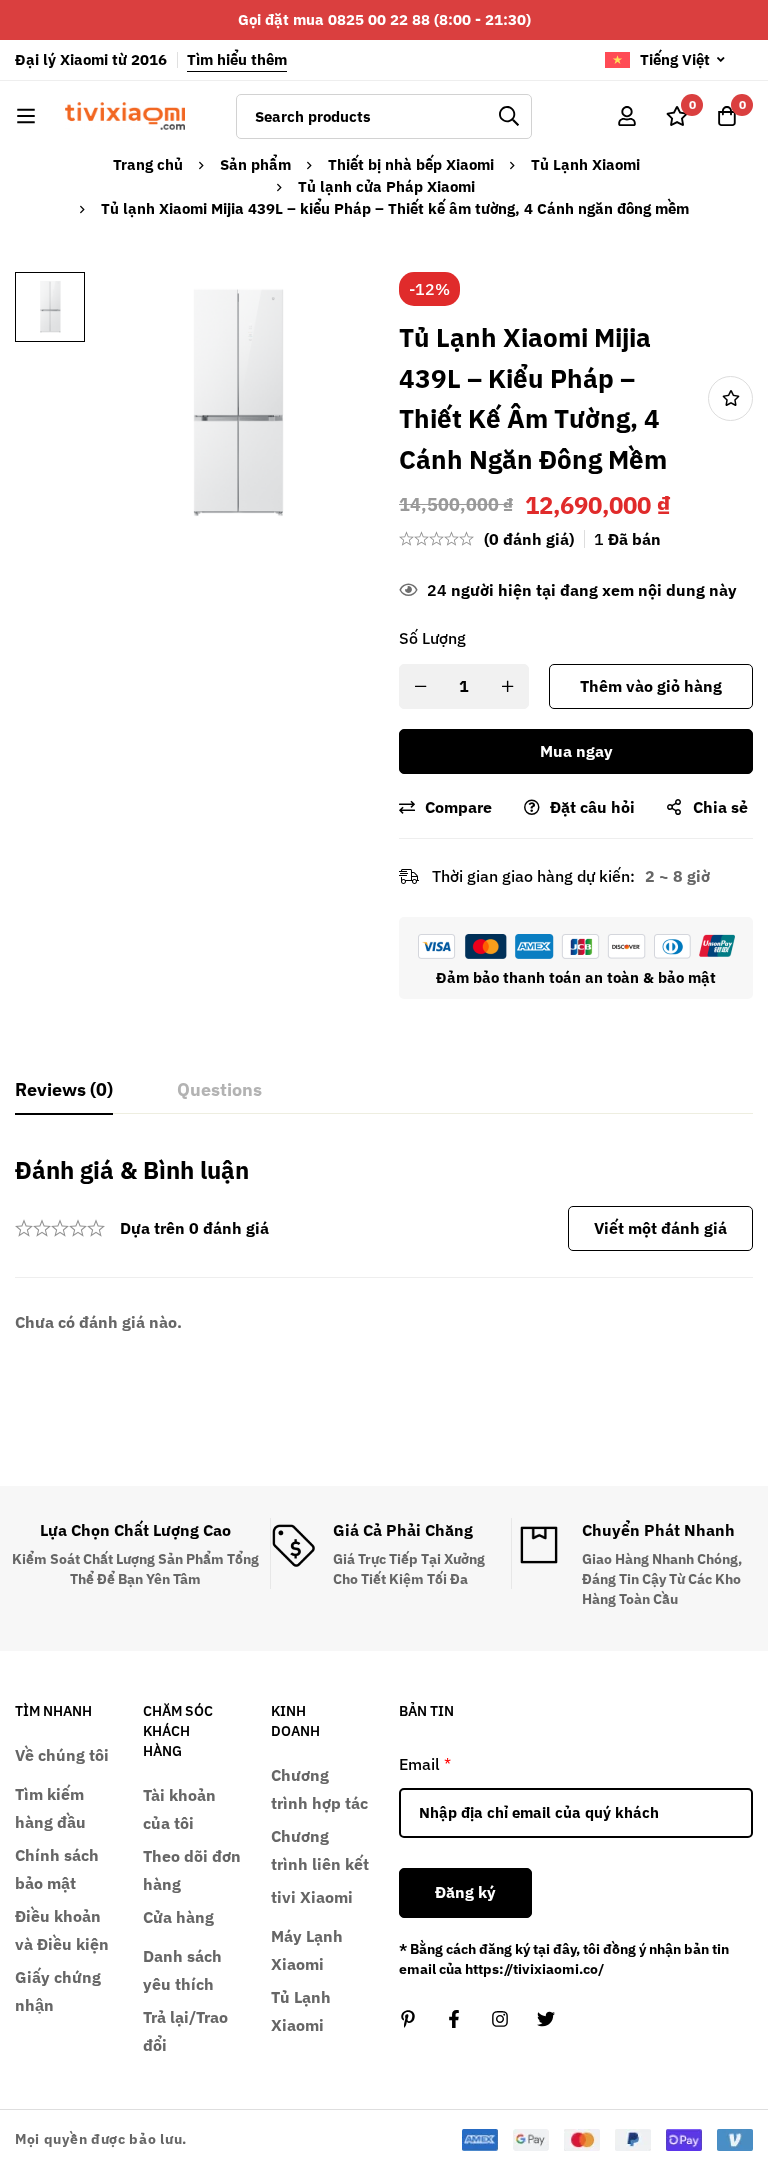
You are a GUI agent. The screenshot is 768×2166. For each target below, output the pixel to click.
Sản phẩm (255, 164)
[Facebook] (454, 2019)
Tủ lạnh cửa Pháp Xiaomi (386, 186)
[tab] (64, 1091)
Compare (458, 807)
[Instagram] (500, 2019)
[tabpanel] (384, 1245)
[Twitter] (546, 2019)
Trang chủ (148, 164)
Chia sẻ (720, 807)
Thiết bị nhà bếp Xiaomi (411, 164)
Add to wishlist (730, 398)
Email (425, 1764)
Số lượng (432, 638)
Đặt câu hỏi (592, 807)
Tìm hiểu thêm (237, 59)
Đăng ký (465, 1892)
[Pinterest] (408, 2019)
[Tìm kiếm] (509, 116)
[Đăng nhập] (627, 116)
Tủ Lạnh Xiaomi (585, 164)
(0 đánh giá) (529, 539)
